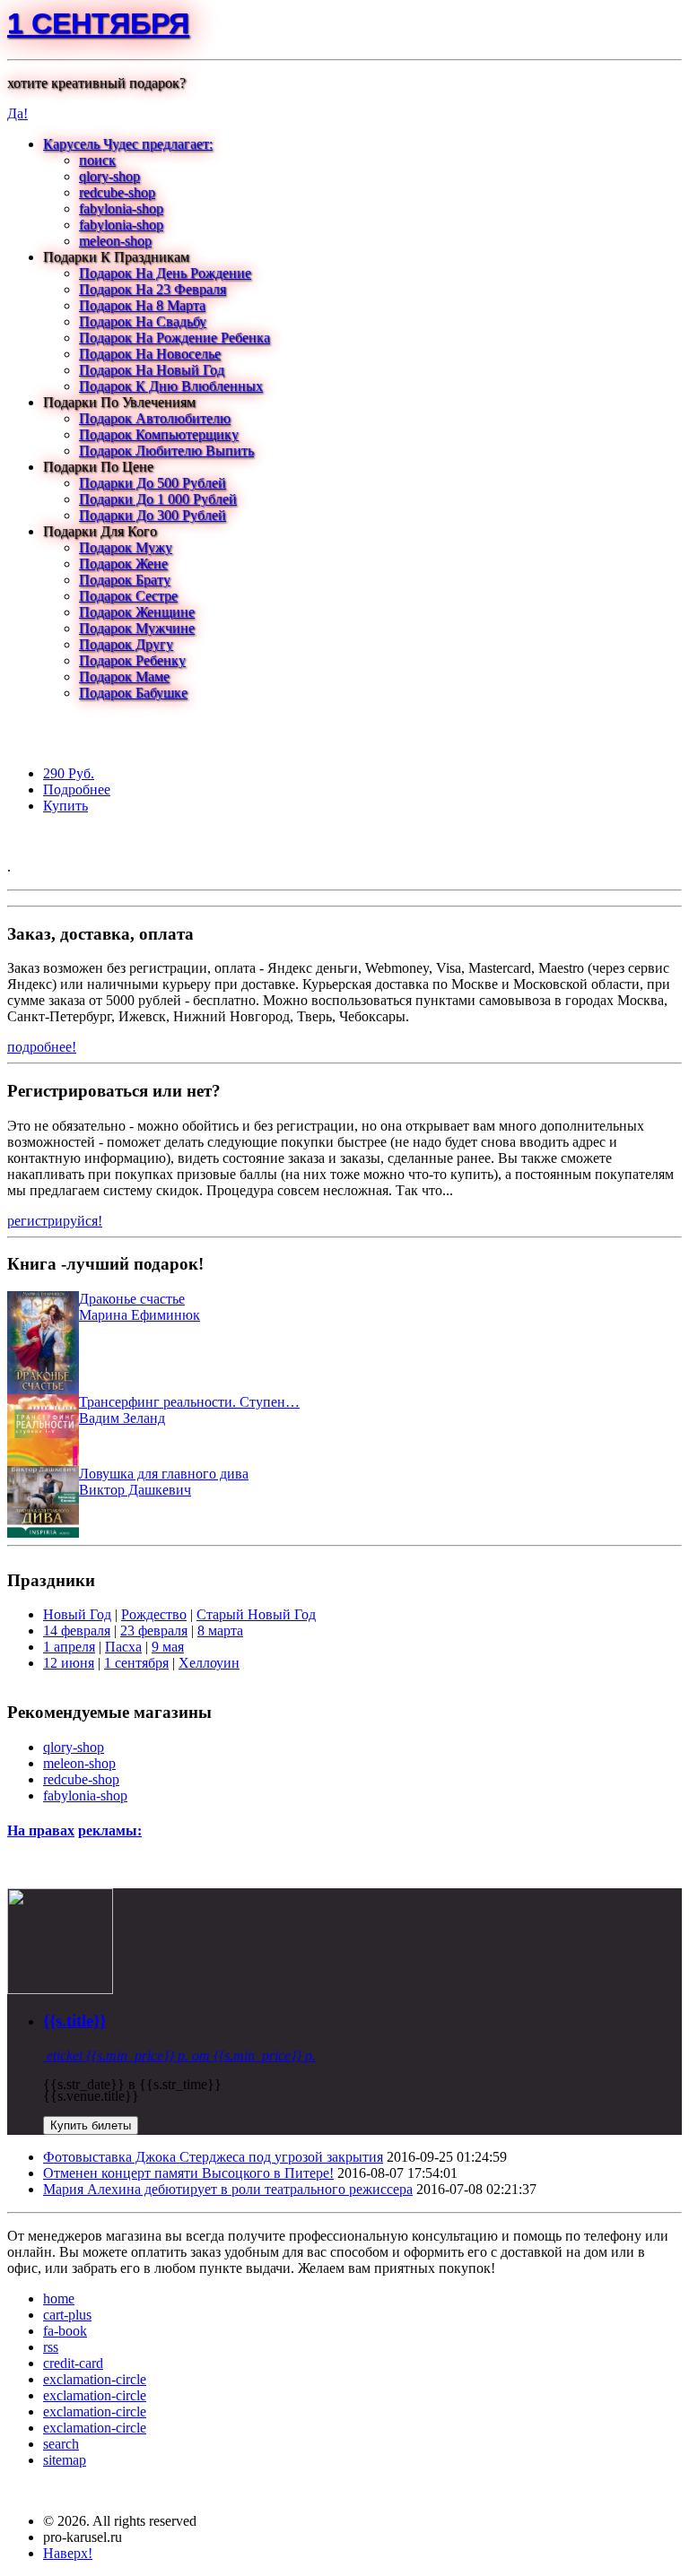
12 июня (69, 1663)
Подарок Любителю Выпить (166, 451)
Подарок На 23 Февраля (153, 289)
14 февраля (77, 1631)
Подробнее (77, 789)
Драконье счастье (132, 1299)
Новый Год (77, 1614)
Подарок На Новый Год (152, 370)
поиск (97, 160)
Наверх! (68, 2553)
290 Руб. (69, 773)
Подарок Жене (123, 564)
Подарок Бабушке (133, 693)
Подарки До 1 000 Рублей (158, 499)
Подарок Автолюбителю (155, 418)
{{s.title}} (74, 2021)
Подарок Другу (126, 644)
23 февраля (154, 1631)
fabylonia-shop (121, 208)
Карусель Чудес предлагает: (128, 144)
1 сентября (98, 23)
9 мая (168, 1647)
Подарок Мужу (126, 547)
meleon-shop (115, 241)
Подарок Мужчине (137, 628)
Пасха (123, 1647)
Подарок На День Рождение (165, 273)
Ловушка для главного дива (164, 1474)
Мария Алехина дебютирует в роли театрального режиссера (228, 2189)
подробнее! (42, 1047)
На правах (41, 1830)
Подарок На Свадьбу (143, 321)
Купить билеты (91, 2125)
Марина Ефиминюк (140, 1315)
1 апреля (69, 1647)
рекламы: (110, 1830)
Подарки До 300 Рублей (153, 515)
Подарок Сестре (128, 596)
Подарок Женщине (137, 612)
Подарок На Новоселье (150, 354)
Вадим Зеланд (122, 1418)
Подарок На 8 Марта (142, 305)
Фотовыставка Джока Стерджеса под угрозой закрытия (213, 2157)
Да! (17, 113)
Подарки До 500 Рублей (153, 483)
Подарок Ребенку (132, 660)
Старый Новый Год (256, 1614)
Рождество (154, 1614)
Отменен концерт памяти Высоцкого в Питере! (188, 2173)
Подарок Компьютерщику (159, 434)
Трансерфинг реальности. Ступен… (189, 1402)
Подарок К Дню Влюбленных (171, 386)
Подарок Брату (125, 580)
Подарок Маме (124, 677)
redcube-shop (117, 192)
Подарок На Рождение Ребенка (174, 338)
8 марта (220, 1631)
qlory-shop (109, 176)
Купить (65, 806)
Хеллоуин (209, 1663)
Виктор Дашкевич (135, 1490)
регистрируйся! (55, 1221)
